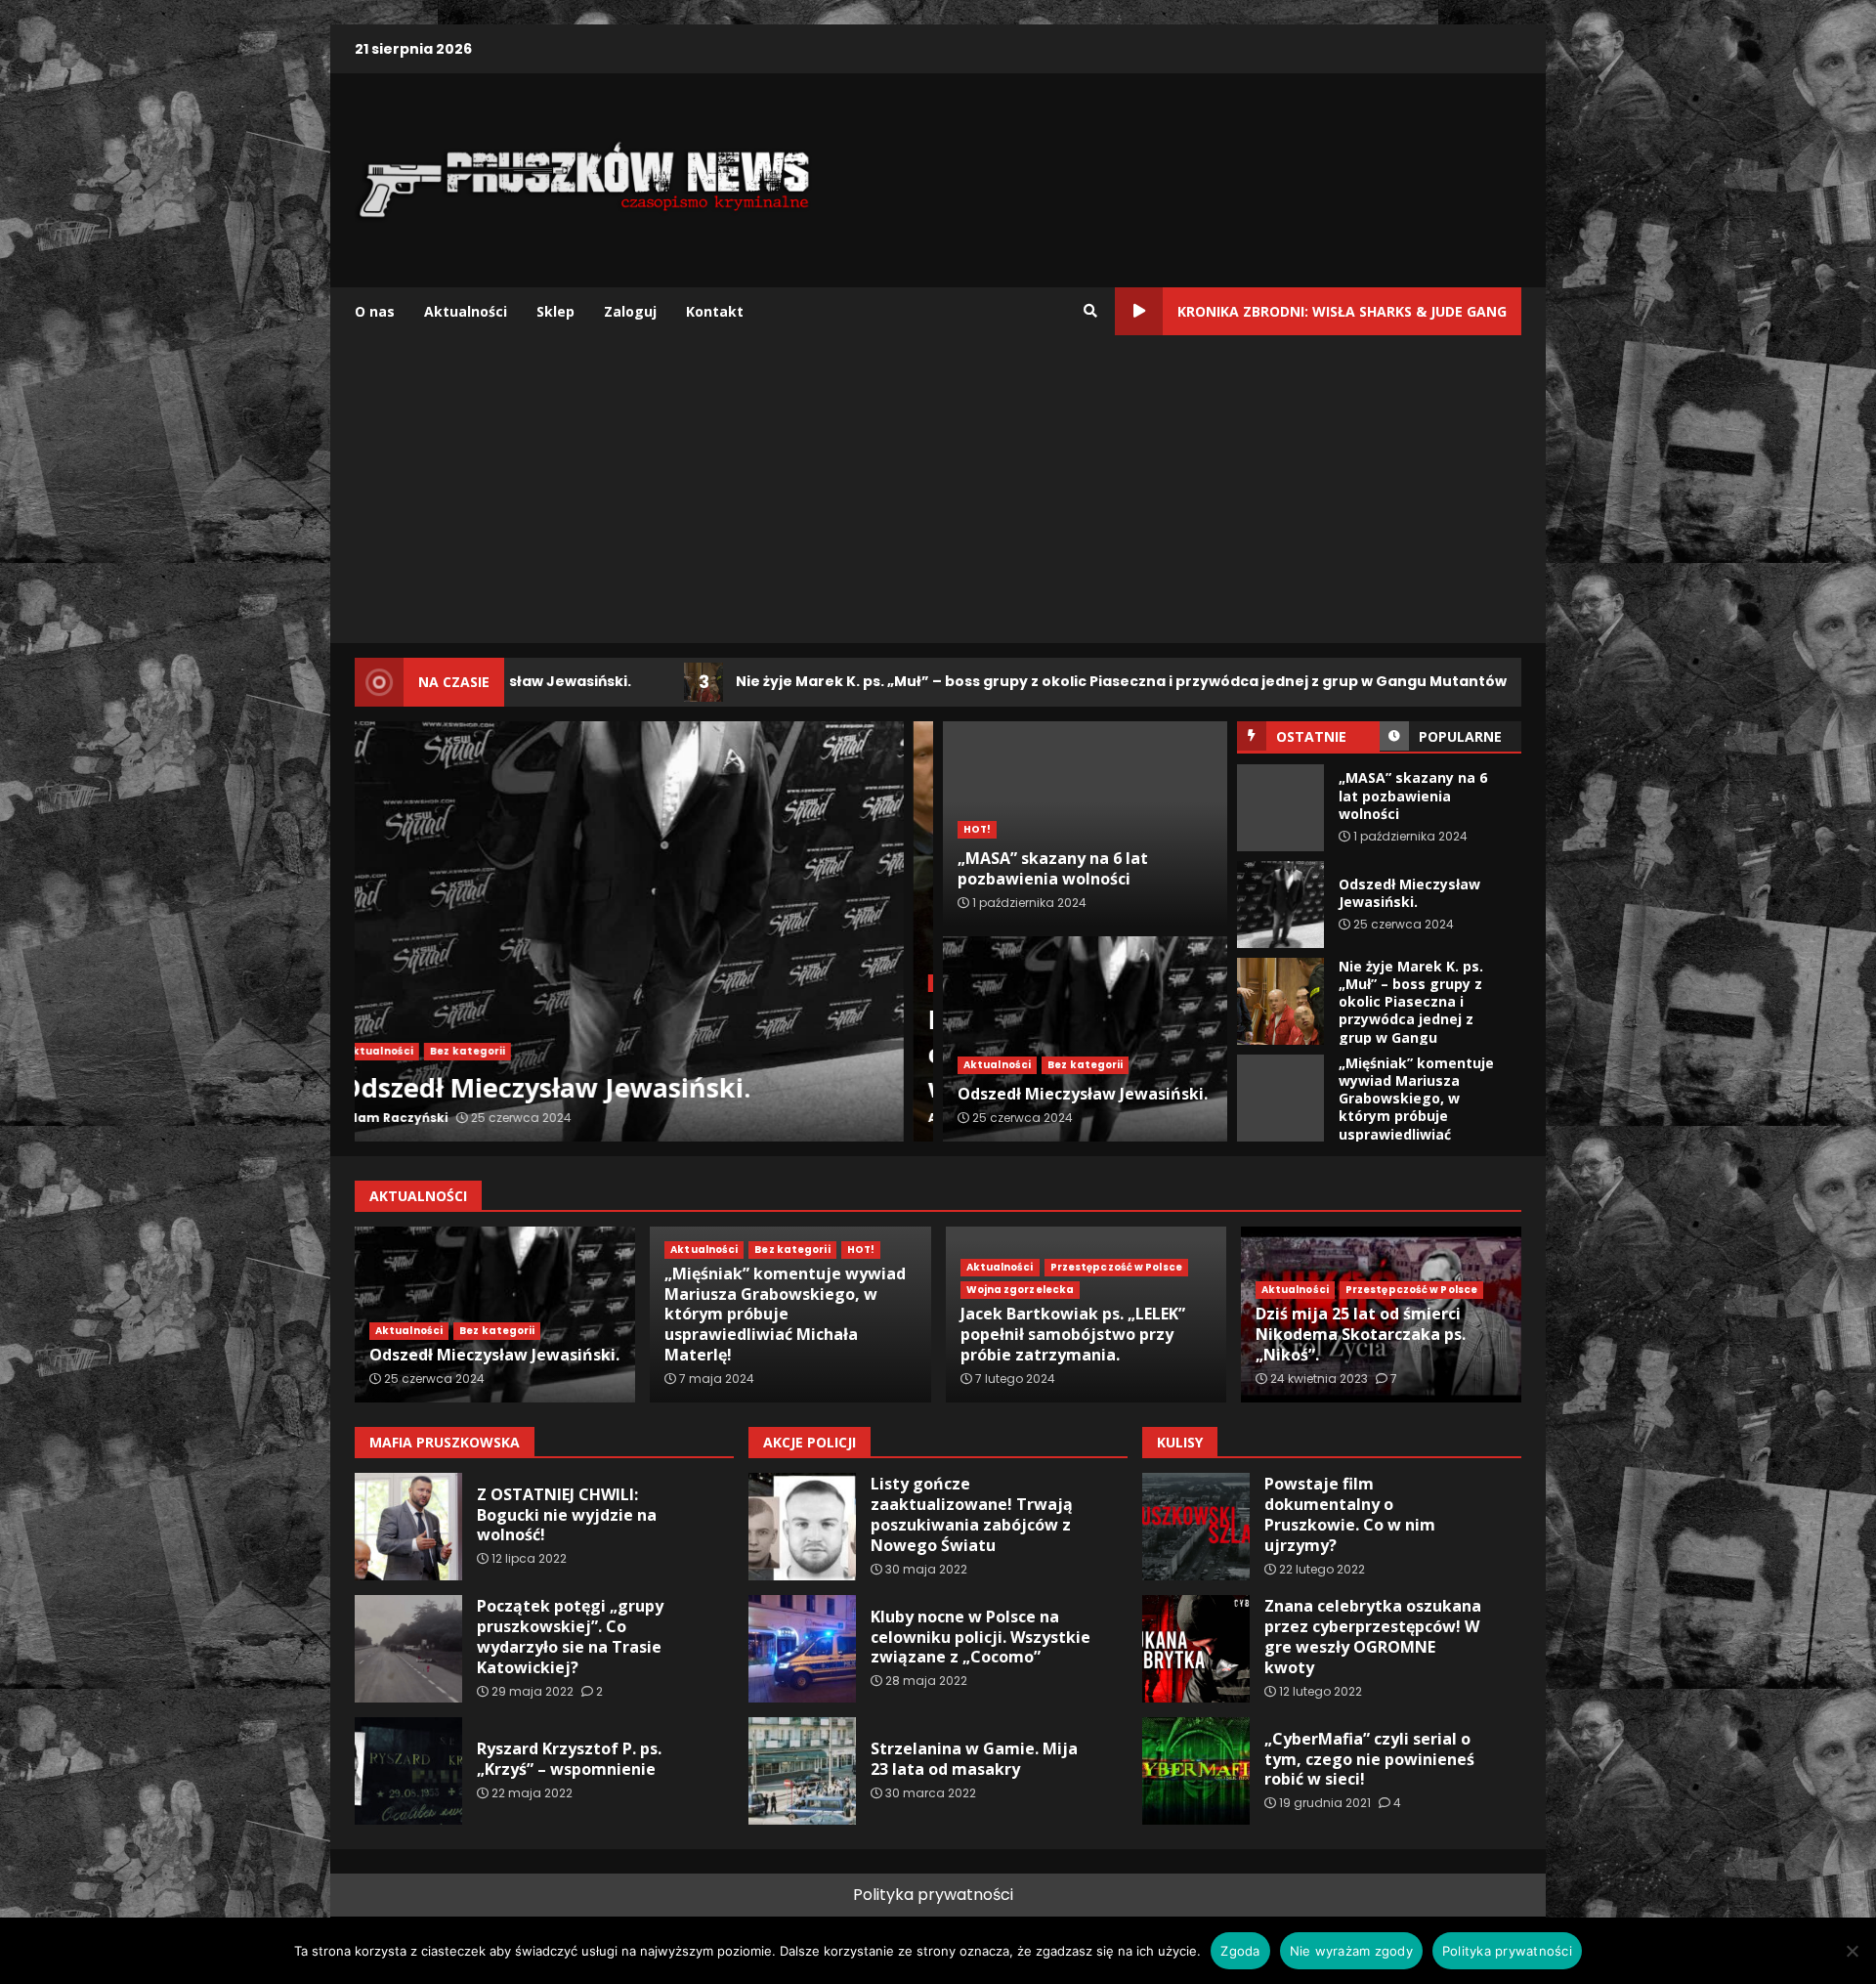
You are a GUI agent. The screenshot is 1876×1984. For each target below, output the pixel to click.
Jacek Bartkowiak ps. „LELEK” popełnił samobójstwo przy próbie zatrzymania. (1073, 1334)
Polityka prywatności (933, 1895)
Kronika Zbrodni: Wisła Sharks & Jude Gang (1342, 311)
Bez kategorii (1085, 1065)
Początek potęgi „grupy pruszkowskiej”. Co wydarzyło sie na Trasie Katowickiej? (408, 1649)
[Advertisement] (938, 496)
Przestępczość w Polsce (1116, 1267)
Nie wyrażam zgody (1351, 1951)
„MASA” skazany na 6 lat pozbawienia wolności (1280, 808)
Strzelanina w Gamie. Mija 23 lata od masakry (802, 1771)
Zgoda (1240, 1951)
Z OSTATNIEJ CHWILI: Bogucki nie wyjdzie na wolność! (408, 1527)
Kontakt (715, 311)
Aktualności (466, 311)
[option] (644, 931)
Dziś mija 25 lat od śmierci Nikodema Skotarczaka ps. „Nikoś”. (1361, 1334)
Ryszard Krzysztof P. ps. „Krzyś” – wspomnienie (408, 1771)
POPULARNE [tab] (1460, 736)
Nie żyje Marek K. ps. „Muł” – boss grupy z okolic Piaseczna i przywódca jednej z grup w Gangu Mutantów (933, 682)
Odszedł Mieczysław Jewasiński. (1280, 905)
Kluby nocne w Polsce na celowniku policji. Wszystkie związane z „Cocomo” (802, 1649)
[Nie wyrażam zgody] (1852, 1951)
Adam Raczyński (424, 1118)
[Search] (1090, 311)
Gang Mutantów (422, 983)
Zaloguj (630, 311)
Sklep (555, 311)
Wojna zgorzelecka (1021, 1290)
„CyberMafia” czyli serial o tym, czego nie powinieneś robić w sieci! (1196, 1771)
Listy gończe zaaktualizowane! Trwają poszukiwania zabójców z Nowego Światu (802, 1527)
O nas (375, 311)
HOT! (977, 829)
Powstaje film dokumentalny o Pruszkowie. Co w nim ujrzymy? (1196, 1527)
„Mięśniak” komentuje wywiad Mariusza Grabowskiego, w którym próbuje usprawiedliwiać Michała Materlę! (1280, 1098)
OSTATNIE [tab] (1311, 736)
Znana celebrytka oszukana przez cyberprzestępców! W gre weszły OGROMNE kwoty (1196, 1649)
